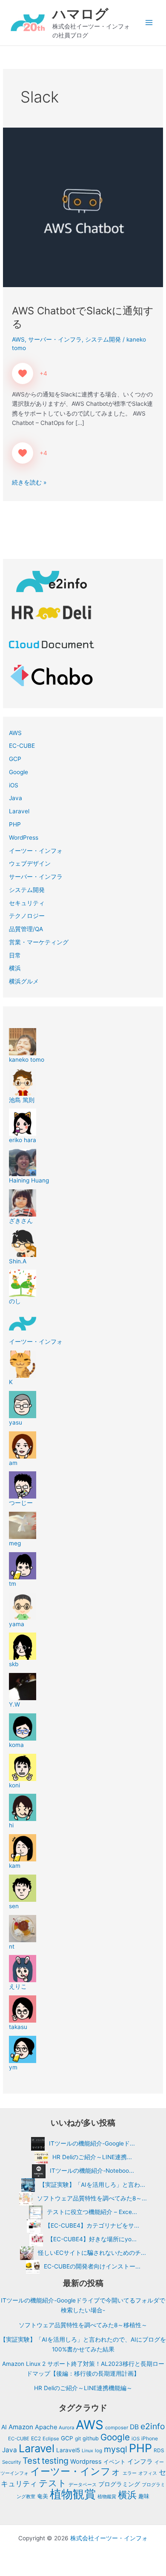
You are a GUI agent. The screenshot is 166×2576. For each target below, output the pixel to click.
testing (55, 2461)
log (99, 2451)
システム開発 (103, 339)
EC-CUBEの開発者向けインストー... (92, 2266)
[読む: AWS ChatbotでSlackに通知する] (83, 207)
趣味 (144, 2496)
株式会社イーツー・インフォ (109, 2538)
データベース (83, 2485)
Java (16, 798)
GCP (15, 759)
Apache (46, 2427)
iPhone (150, 2438)
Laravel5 (68, 2450)
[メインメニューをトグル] (149, 23)
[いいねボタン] (23, 373)
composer (117, 2428)
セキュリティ (27, 903)
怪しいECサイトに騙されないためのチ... (92, 2253)
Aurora (66, 2428)
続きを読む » (29, 482)
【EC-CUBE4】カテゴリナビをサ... (92, 2226)
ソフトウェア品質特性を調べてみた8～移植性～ (83, 2325)
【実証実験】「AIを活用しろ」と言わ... (92, 2185)
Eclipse (51, 2439)
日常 (15, 955)
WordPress (24, 838)
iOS (14, 785)
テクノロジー (27, 916)
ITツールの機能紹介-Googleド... (92, 2143)
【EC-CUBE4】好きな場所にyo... (92, 2239)
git (78, 2438)
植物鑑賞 (107, 2496)
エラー (130, 2473)
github (91, 2438)
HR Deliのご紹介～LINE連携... (92, 2157)
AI (4, 2427)
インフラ (140, 2461)
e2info (153, 2426)
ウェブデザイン (30, 863)
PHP (15, 824)
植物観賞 (73, 2494)
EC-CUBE (22, 746)
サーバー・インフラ (55, 339)
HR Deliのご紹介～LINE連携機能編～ (83, 2388)
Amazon (21, 2427)
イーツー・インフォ (36, 851)
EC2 (36, 2438)
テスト (53, 2483)
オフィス (148, 2473)
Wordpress (86, 2462)
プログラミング (119, 2484)
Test (31, 2461)
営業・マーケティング (39, 942)
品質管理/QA (26, 929)
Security (11, 2462)
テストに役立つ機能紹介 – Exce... (92, 2212)
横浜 (15, 968)
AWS (18, 339)
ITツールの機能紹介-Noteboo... (92, 2171)
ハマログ (80, 14)
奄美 (43, 2496)
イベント (114, 2462)
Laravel (19, 811)
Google (19, 772)
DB (134, 2427)
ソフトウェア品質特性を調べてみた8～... (92, 2198)
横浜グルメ (24, 981)
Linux (87, 2451)
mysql (116, 2449)
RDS (159, 2450)
